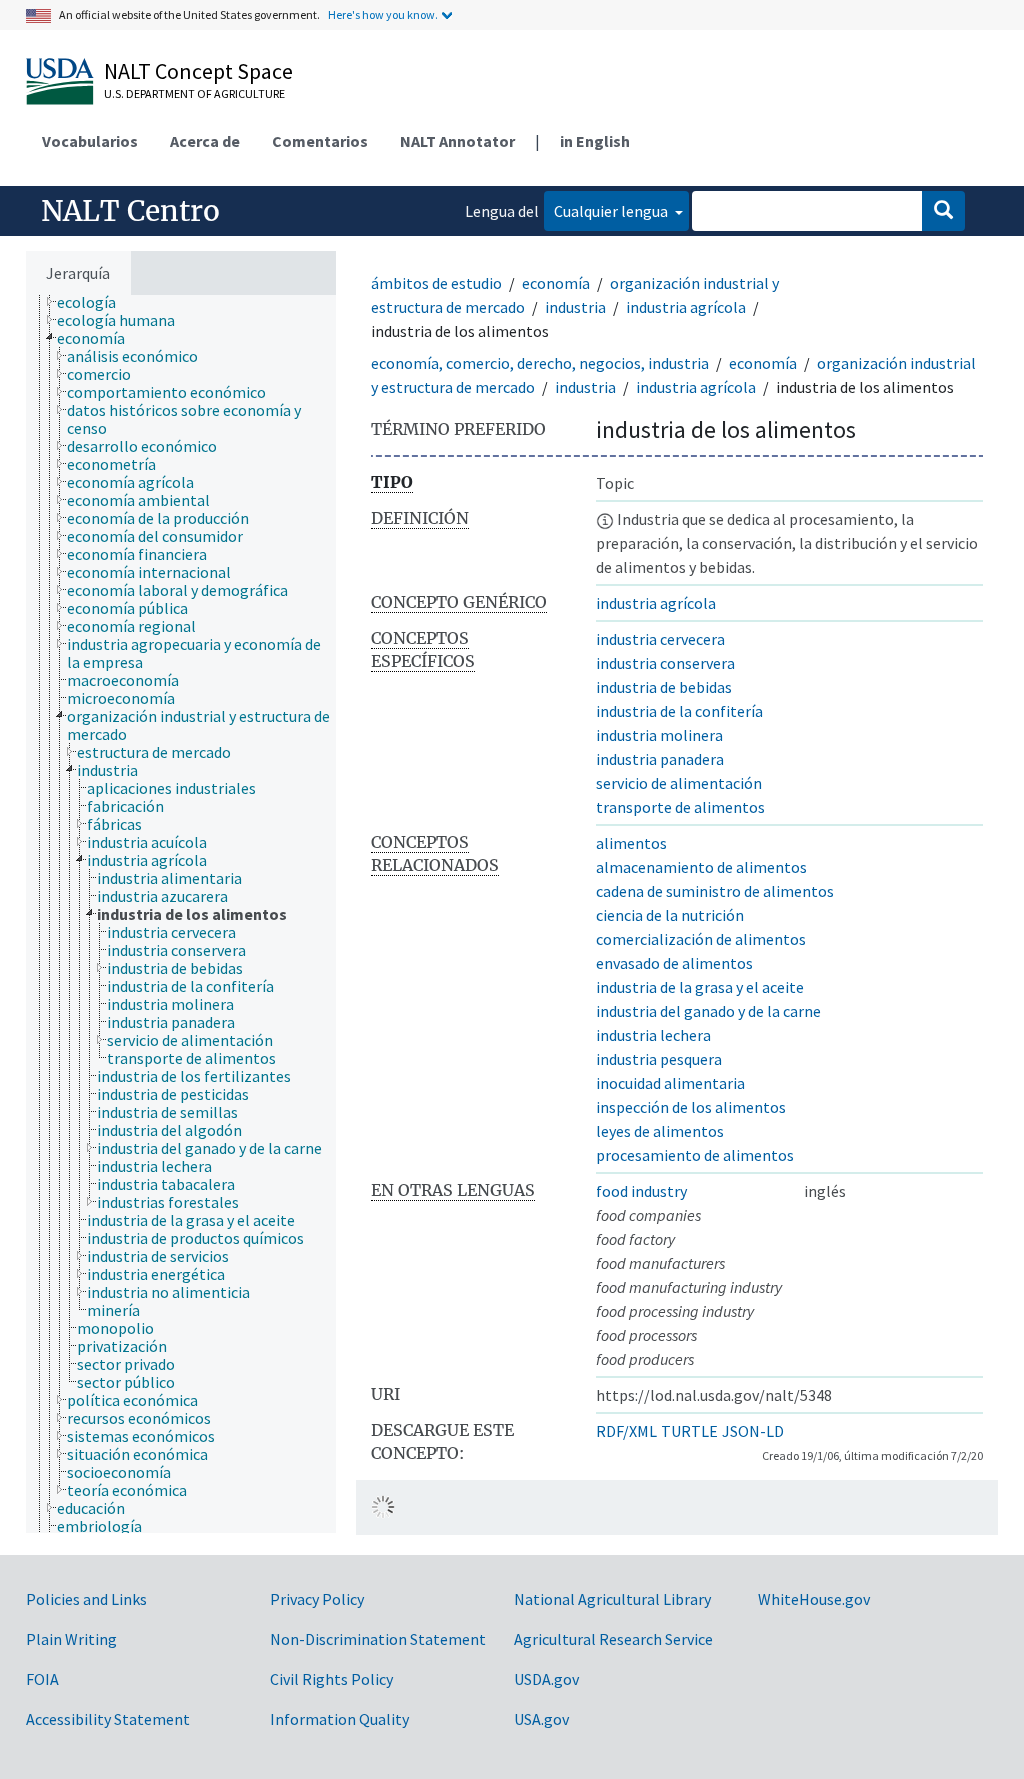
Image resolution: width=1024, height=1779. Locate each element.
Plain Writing (71, 1639)
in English (595, 141)
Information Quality (339, 1719)
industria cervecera (660, 639)
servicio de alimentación (679, 783)
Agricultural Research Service (613, 1639)
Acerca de (205, 141)
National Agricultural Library (612, 1599)
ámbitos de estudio (436, 283)
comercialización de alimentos (701, 939)
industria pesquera (659, 1059)
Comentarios (320, 141)
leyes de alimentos (660, 1131)
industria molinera (659, 735)
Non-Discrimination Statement (378, 1639)
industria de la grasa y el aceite (700, 987)
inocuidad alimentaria (670, 1083)
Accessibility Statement (108, 1719)
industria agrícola (686, 307)
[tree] (181, 914)
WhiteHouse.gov (814, 1599)
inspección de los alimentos (691, 1107)
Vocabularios (90, 141)
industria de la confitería (679, 711)
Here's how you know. (383, 14)
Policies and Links (86, 1599)
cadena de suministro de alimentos (715, 891)
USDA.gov (546, 1679)
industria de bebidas (664, 687)
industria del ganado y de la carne (708, 1011)
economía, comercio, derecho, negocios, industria (540, 363)
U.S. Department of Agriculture (194, 93)
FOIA (42, 1679)
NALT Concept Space (198, 71)
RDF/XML (626, 1431)
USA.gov (541, 1719)
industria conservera (665, 663)
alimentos (631, 843)
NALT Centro (130, 211)
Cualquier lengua (612, 211)
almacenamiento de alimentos (701, 867)
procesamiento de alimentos (695, 1155)
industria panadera (660, 759)
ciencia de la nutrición (670, 915)
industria (575, 307)
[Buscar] (943, 211)
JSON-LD (753, 1431)
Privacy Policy (317, 1599)
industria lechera (653, 1035)
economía (556, 283)
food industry (641, 1191)
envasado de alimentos (674, 963)
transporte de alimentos (680, 807)
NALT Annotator (457, 141)
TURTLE (689, 1431)
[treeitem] (95, 302)
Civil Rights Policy (331, 1679)
